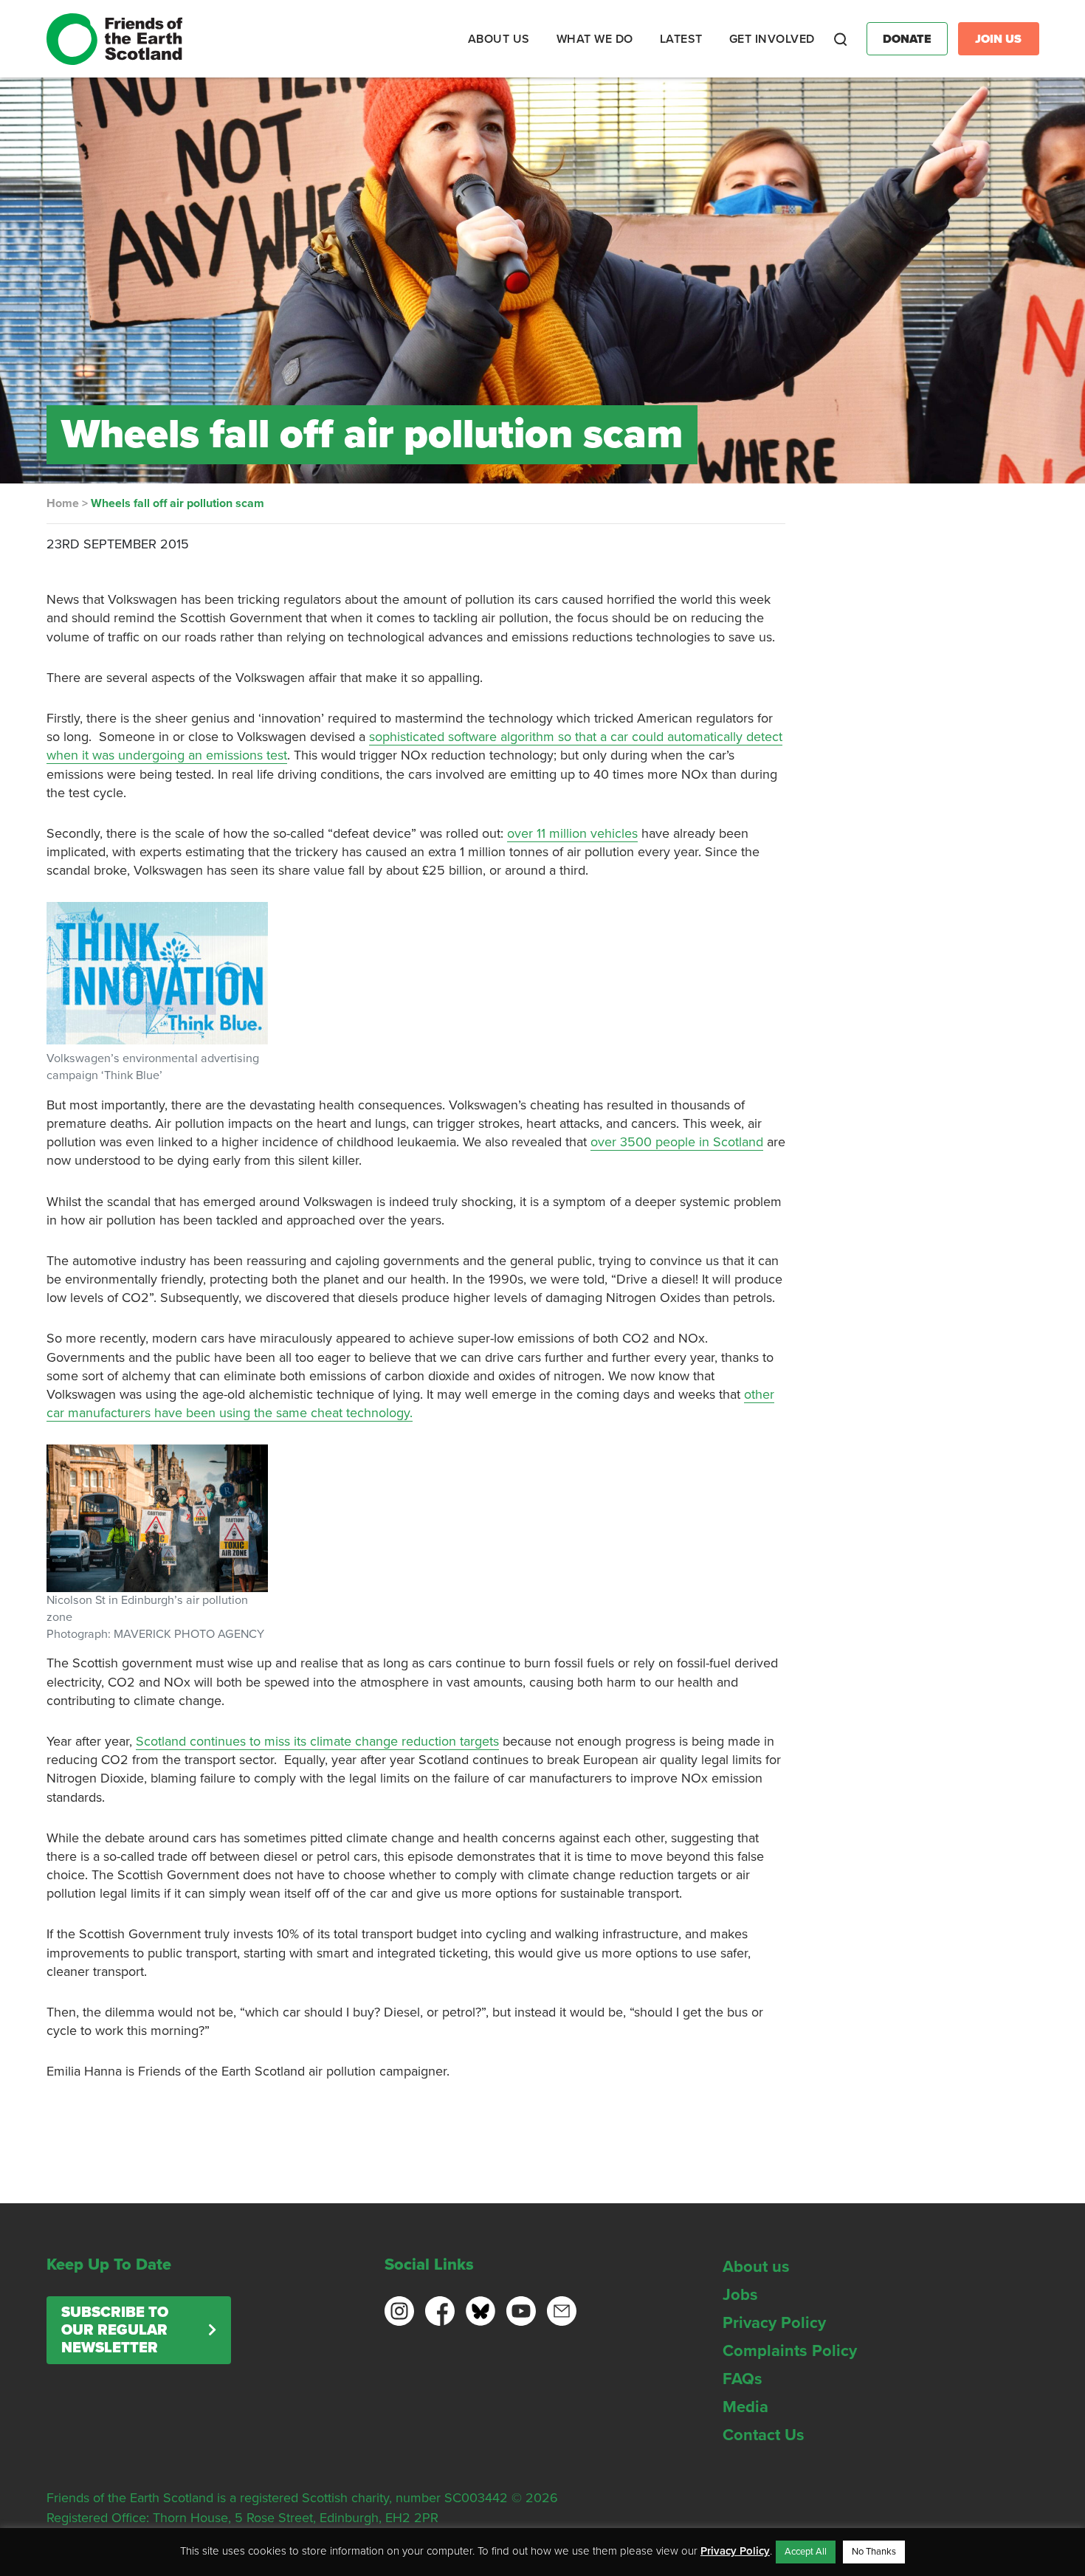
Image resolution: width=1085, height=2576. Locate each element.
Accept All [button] (806, 2552)
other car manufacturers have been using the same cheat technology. (410, 1404)
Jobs (740, 2295)
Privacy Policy (774, 2323)
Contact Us (764, 2435)
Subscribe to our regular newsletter (115, 2330)
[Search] (841, 39)
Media (745, 2407)
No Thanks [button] (874, 2552)
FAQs (743, 2379)
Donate (907, 39)
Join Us (998, 39)
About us (756, 2267)
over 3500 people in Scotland (677, 1142)
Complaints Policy (790, 2351)
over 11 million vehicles (572, 833)
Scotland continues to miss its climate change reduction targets (317, 1741)
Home (63, 503)
